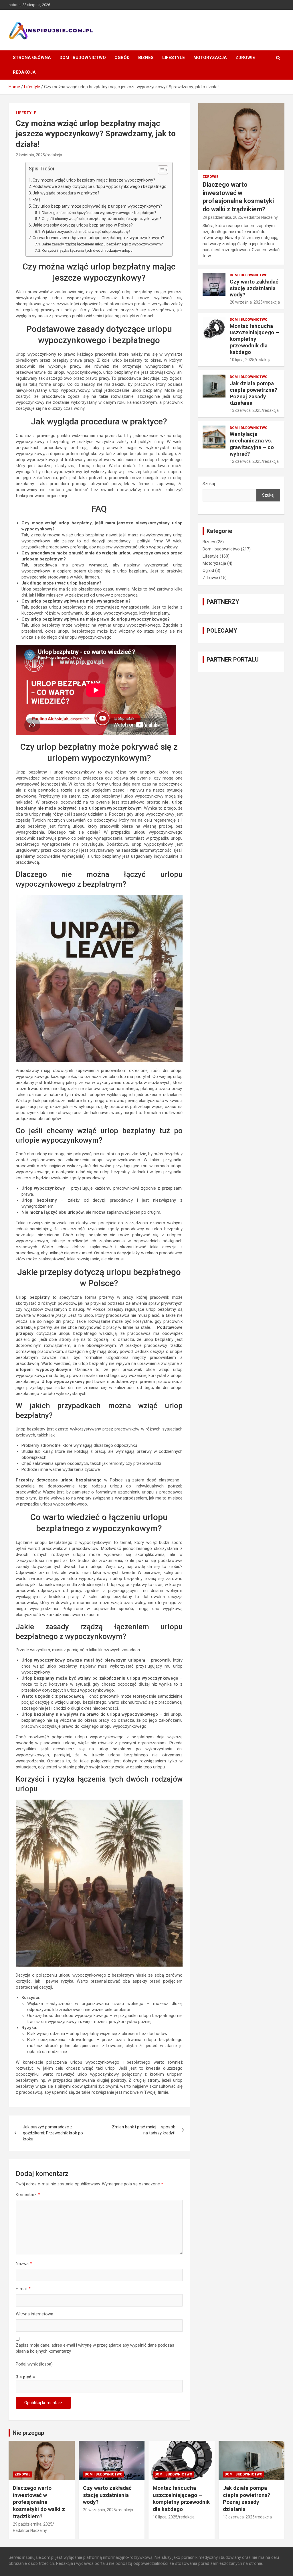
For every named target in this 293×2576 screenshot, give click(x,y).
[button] (160, 171)
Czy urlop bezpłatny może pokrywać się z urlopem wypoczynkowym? (97, 206)
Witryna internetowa (34, 2314)
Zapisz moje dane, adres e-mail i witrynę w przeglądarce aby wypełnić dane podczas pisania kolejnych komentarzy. (95, 2348)
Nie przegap (28, 2433)
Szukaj (209, 484)
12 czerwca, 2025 (246, 461)
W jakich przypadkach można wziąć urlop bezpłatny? (86, 231)
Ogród (122, 58)
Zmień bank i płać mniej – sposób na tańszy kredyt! (144, 2130)
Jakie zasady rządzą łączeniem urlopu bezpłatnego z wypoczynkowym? (102, 244)
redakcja (54, 155)
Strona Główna (32, 58)
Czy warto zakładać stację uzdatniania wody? (254, 288)
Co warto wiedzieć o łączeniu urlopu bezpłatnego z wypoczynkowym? (98, 238)
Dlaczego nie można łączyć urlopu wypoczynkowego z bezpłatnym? (99, 212)
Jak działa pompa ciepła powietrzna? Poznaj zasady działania (253, 393)
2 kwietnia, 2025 (30, 155)
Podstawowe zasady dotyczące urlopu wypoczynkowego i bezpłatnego (100, 186)
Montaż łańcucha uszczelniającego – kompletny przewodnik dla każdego (254, 339)
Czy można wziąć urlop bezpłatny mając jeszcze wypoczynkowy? (94, 180)
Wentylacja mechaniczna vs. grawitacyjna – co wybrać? (252, 444)
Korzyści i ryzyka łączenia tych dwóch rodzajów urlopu (87, 250)
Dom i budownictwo (83, 58)
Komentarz (28, 2195)
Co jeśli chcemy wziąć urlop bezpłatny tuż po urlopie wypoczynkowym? (102, 219)
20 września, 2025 (246, 302)
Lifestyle (174, 58)
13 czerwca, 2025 (246, 410)
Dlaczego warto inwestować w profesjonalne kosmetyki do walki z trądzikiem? (39, 2502)
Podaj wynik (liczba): (35, 2364)
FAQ (36, 200)
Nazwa (24, 2264)
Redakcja (24, 72)
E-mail (23, 2289)
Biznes (146, 58)
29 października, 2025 (222, 217)
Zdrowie (245, 58)
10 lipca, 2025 (242, 360)
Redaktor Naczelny (261, 217)
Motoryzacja (210, 58)
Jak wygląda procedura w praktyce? (66, 193)
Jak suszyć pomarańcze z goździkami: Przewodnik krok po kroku (53, 2133)
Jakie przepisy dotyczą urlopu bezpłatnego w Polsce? (83, 225)
